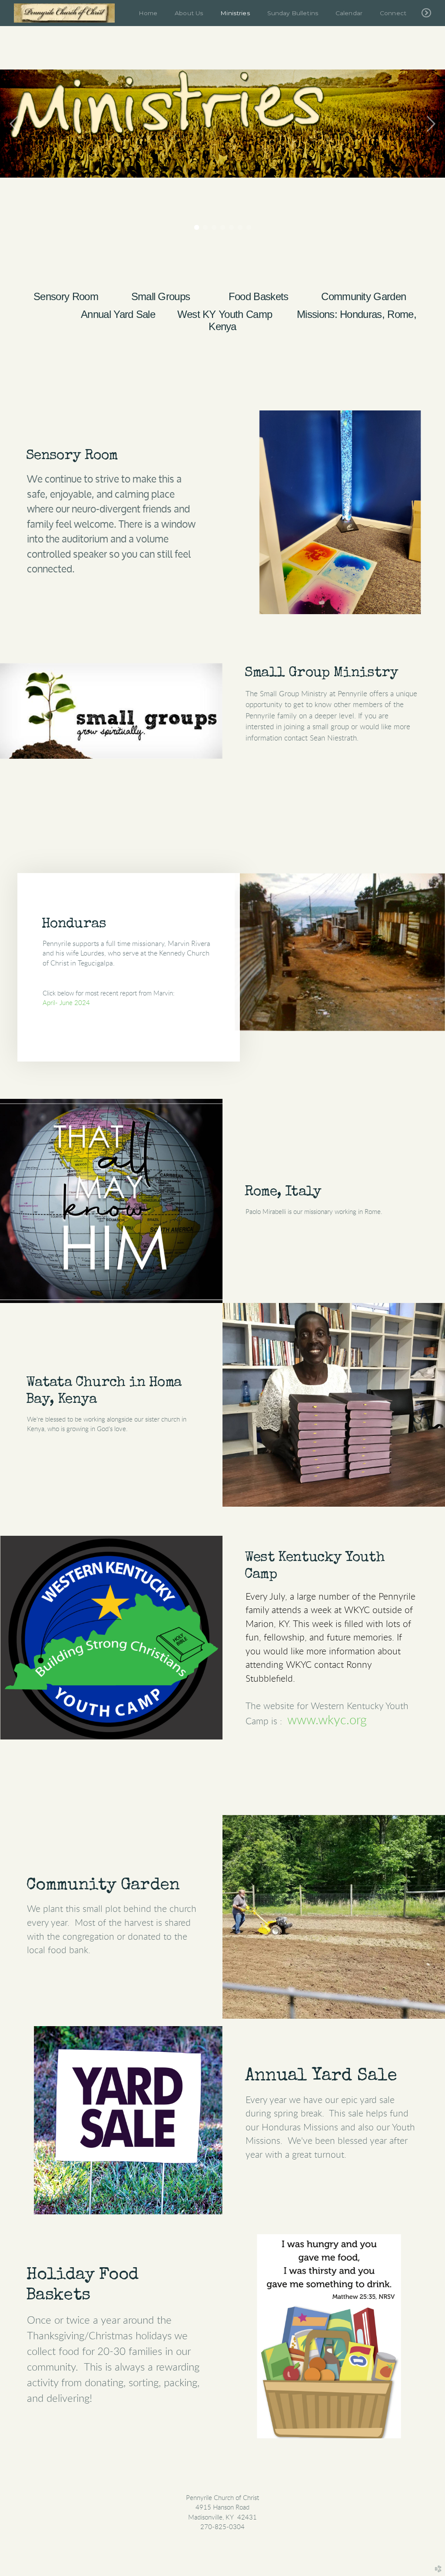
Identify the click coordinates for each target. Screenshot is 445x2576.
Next (431, 124)
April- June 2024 (66, 1003)
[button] (129, 984)
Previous (14, 124)
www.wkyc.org (327, 1720)
